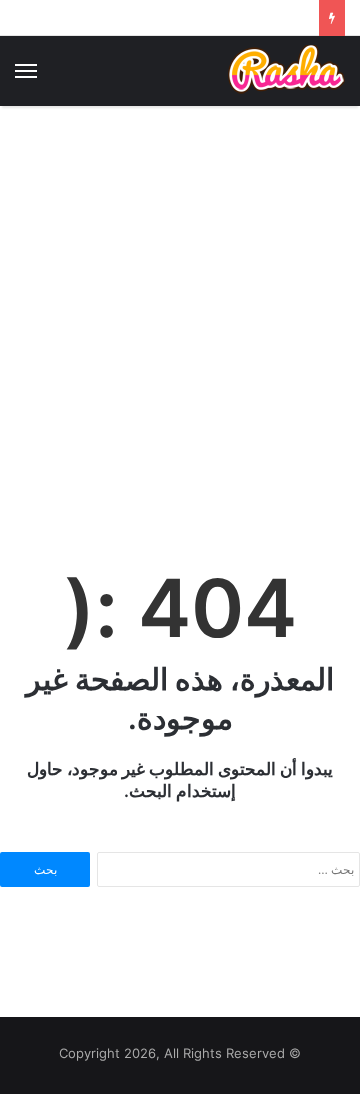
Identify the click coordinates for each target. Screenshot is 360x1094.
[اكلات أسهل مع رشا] (286, 70)
